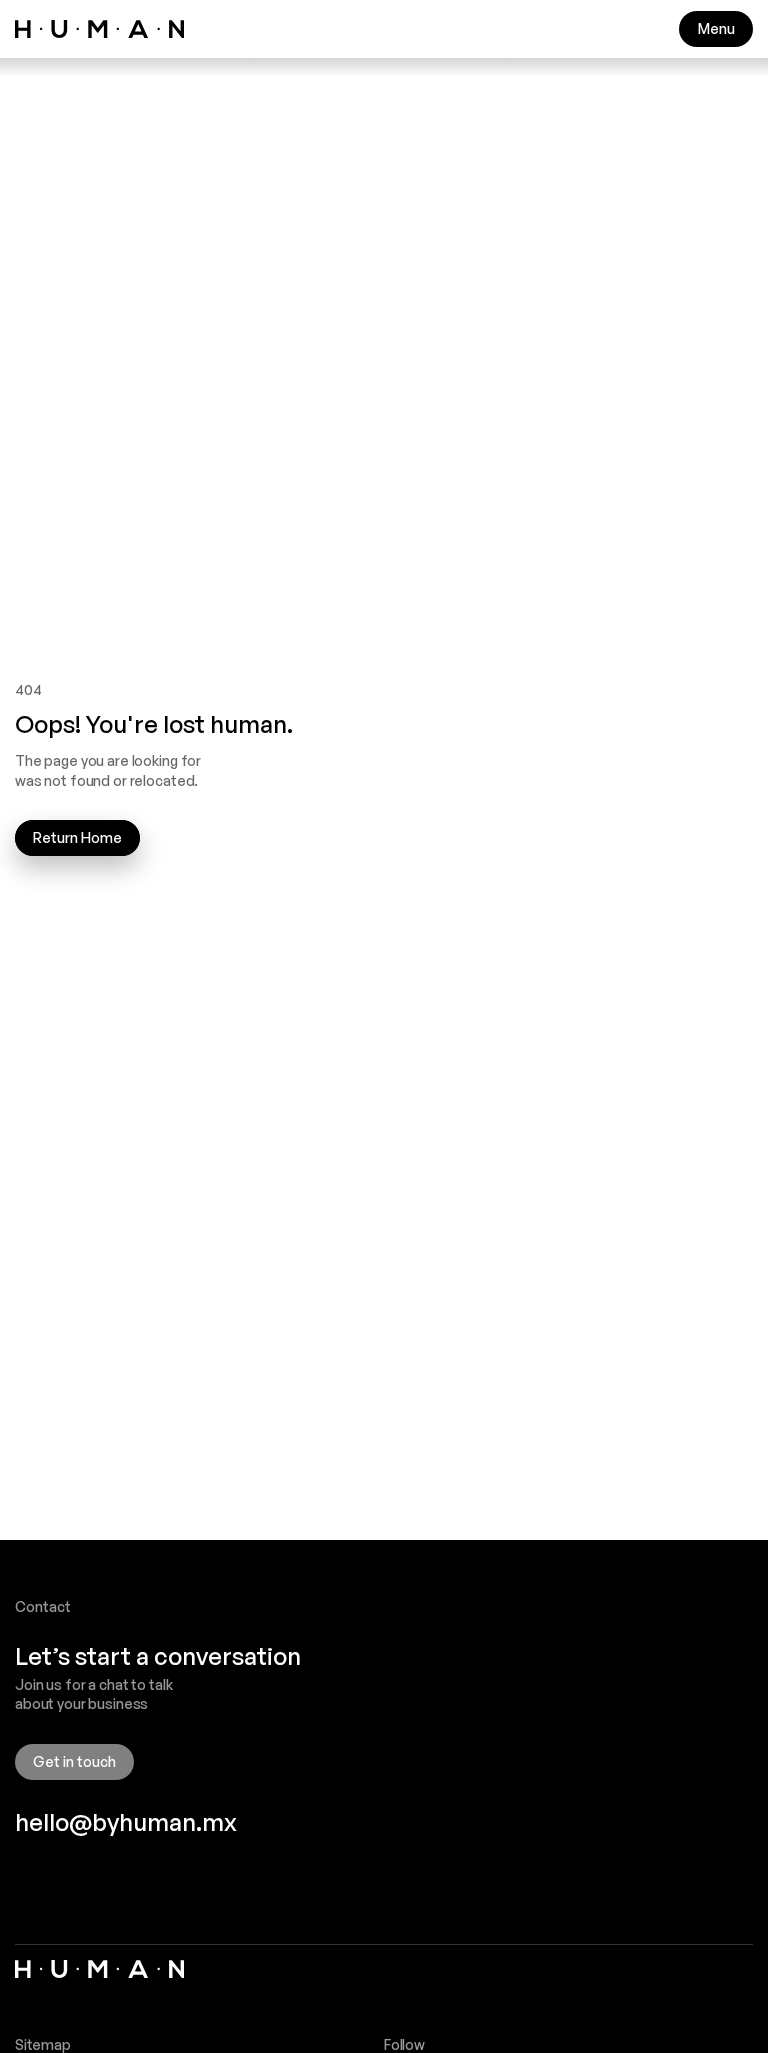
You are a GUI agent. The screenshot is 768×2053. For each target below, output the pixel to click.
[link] (99, 29)
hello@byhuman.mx (126, 1822)
